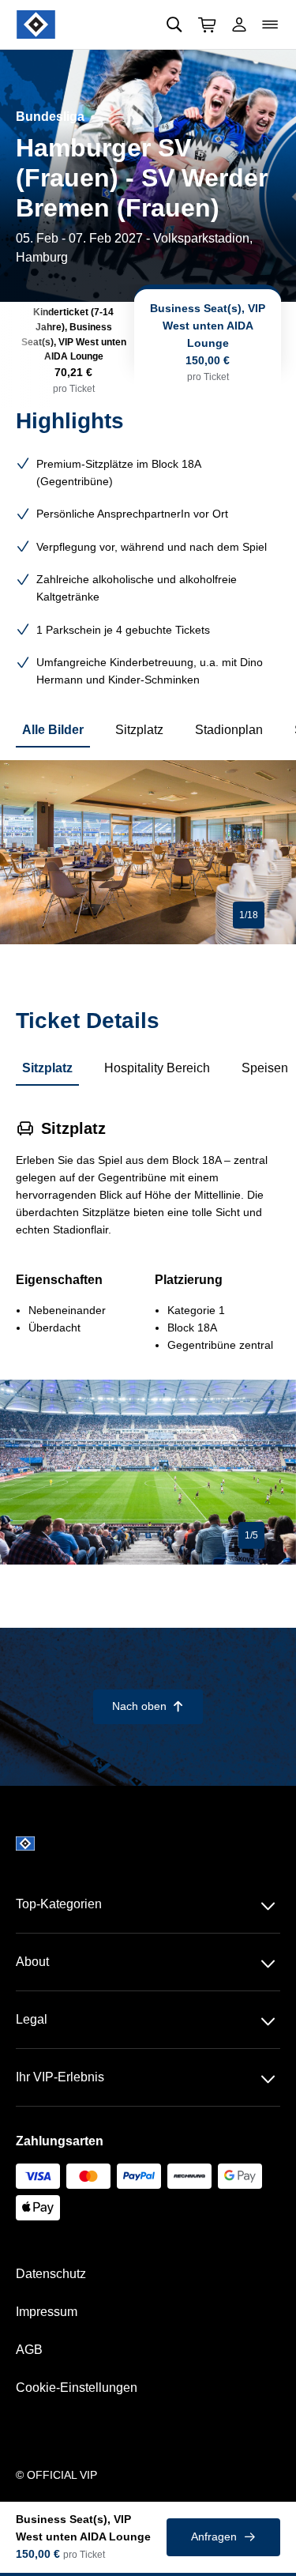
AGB (29, 2350)
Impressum (47, 2312)
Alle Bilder (53, 730)
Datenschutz (51, 2274)
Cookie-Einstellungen (77, 2388)
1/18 (249, 915)
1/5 (251, 1535)
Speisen (265, 1068)
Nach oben (148, 1706)
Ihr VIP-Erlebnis (60, 2077)
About (32, 1962)
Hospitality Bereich (157, 1068)
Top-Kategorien (59, 1904)
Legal (32, 2019)
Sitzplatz (139, 730)
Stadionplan (229, 730)
